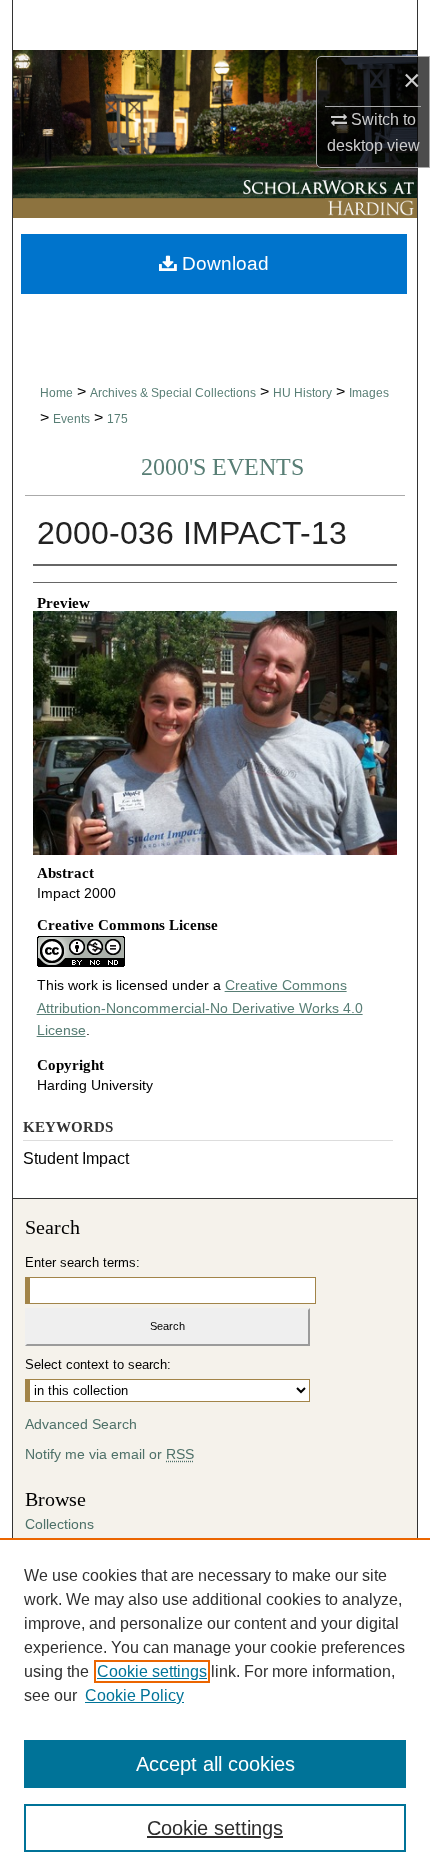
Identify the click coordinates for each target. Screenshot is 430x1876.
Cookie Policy (134, 1695)
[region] (215, 1707)
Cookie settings (152, 1671)
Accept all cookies (215, 1764)
